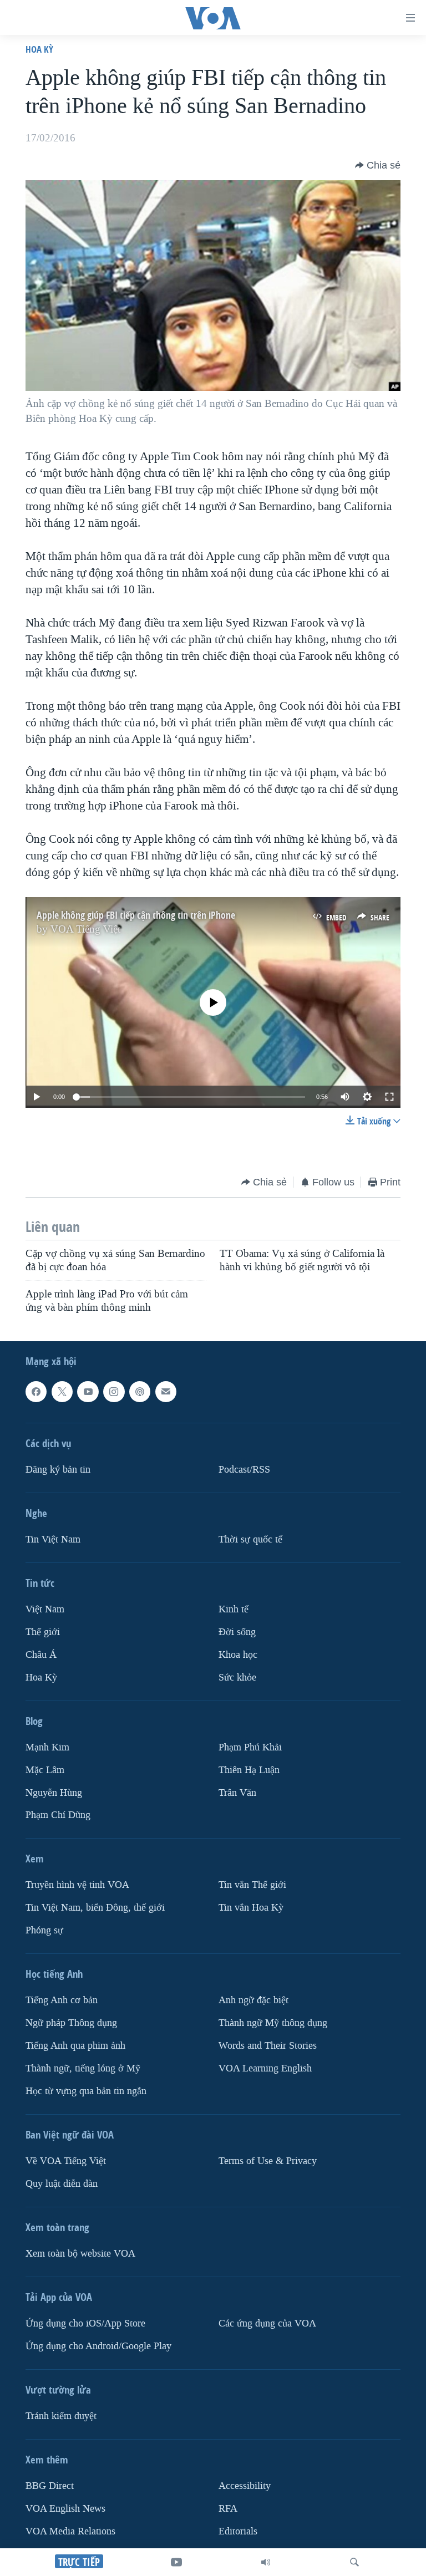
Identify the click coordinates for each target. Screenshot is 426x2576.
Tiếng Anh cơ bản (62, 2000)
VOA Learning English (265, 2068)
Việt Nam (45, 1609)
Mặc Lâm (45, 1770)
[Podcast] (140, 1392)
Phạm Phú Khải (250, 1747)
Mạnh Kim (47, 1747)
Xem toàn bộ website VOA (80, 2254)
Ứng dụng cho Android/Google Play (98, 2346)
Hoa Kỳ (39, 49)
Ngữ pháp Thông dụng (71, 2023)
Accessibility (245, 2486)
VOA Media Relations (70, 2531)
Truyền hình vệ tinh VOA (77, 1885)
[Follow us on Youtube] (88, 1392)
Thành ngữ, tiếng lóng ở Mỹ (83, 2068)
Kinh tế (234, 1609)
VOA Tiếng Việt (85, 929)
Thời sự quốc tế (250, 1539)
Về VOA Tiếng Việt (66, 2161)
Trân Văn (237, 1792)
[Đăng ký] (166, 1392)
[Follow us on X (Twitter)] (62, 1392)
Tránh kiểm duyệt (61, 2416)
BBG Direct (50, 2486)
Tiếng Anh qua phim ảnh (75, 2046)
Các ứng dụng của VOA (267, 2323)
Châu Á (41, 1654)
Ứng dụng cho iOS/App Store (85, 2323)
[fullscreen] (389, 1097)
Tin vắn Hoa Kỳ (251, 1908)
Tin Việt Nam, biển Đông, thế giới (95, 1908)
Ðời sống (237, 1631)
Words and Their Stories (268, 2046)
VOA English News (65, 2509)
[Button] (378, 165)
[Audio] (266, 2562)
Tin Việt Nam (53, 1539)
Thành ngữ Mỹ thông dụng (273, 2023)
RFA (228, 2509)
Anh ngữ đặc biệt (253, 2000)
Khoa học (238, 1654)
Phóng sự (44, 1930)
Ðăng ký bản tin (58, 1469)
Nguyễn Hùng (54, 1792)
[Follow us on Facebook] (36, 1392)
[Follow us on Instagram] (114, 1392)
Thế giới (43, 1631)
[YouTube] (176, 2562)
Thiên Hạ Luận (249, 1770)
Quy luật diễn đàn (62, 2184)
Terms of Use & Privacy (268, 2161)
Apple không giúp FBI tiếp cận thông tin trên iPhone (136, 915)
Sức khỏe (237, 1677)
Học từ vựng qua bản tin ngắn (86, 2091)
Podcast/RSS (244, 1469)
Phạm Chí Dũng (58, 1815)
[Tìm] (354, 2562)
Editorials (238, 2531)
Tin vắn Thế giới (252, 1885)
